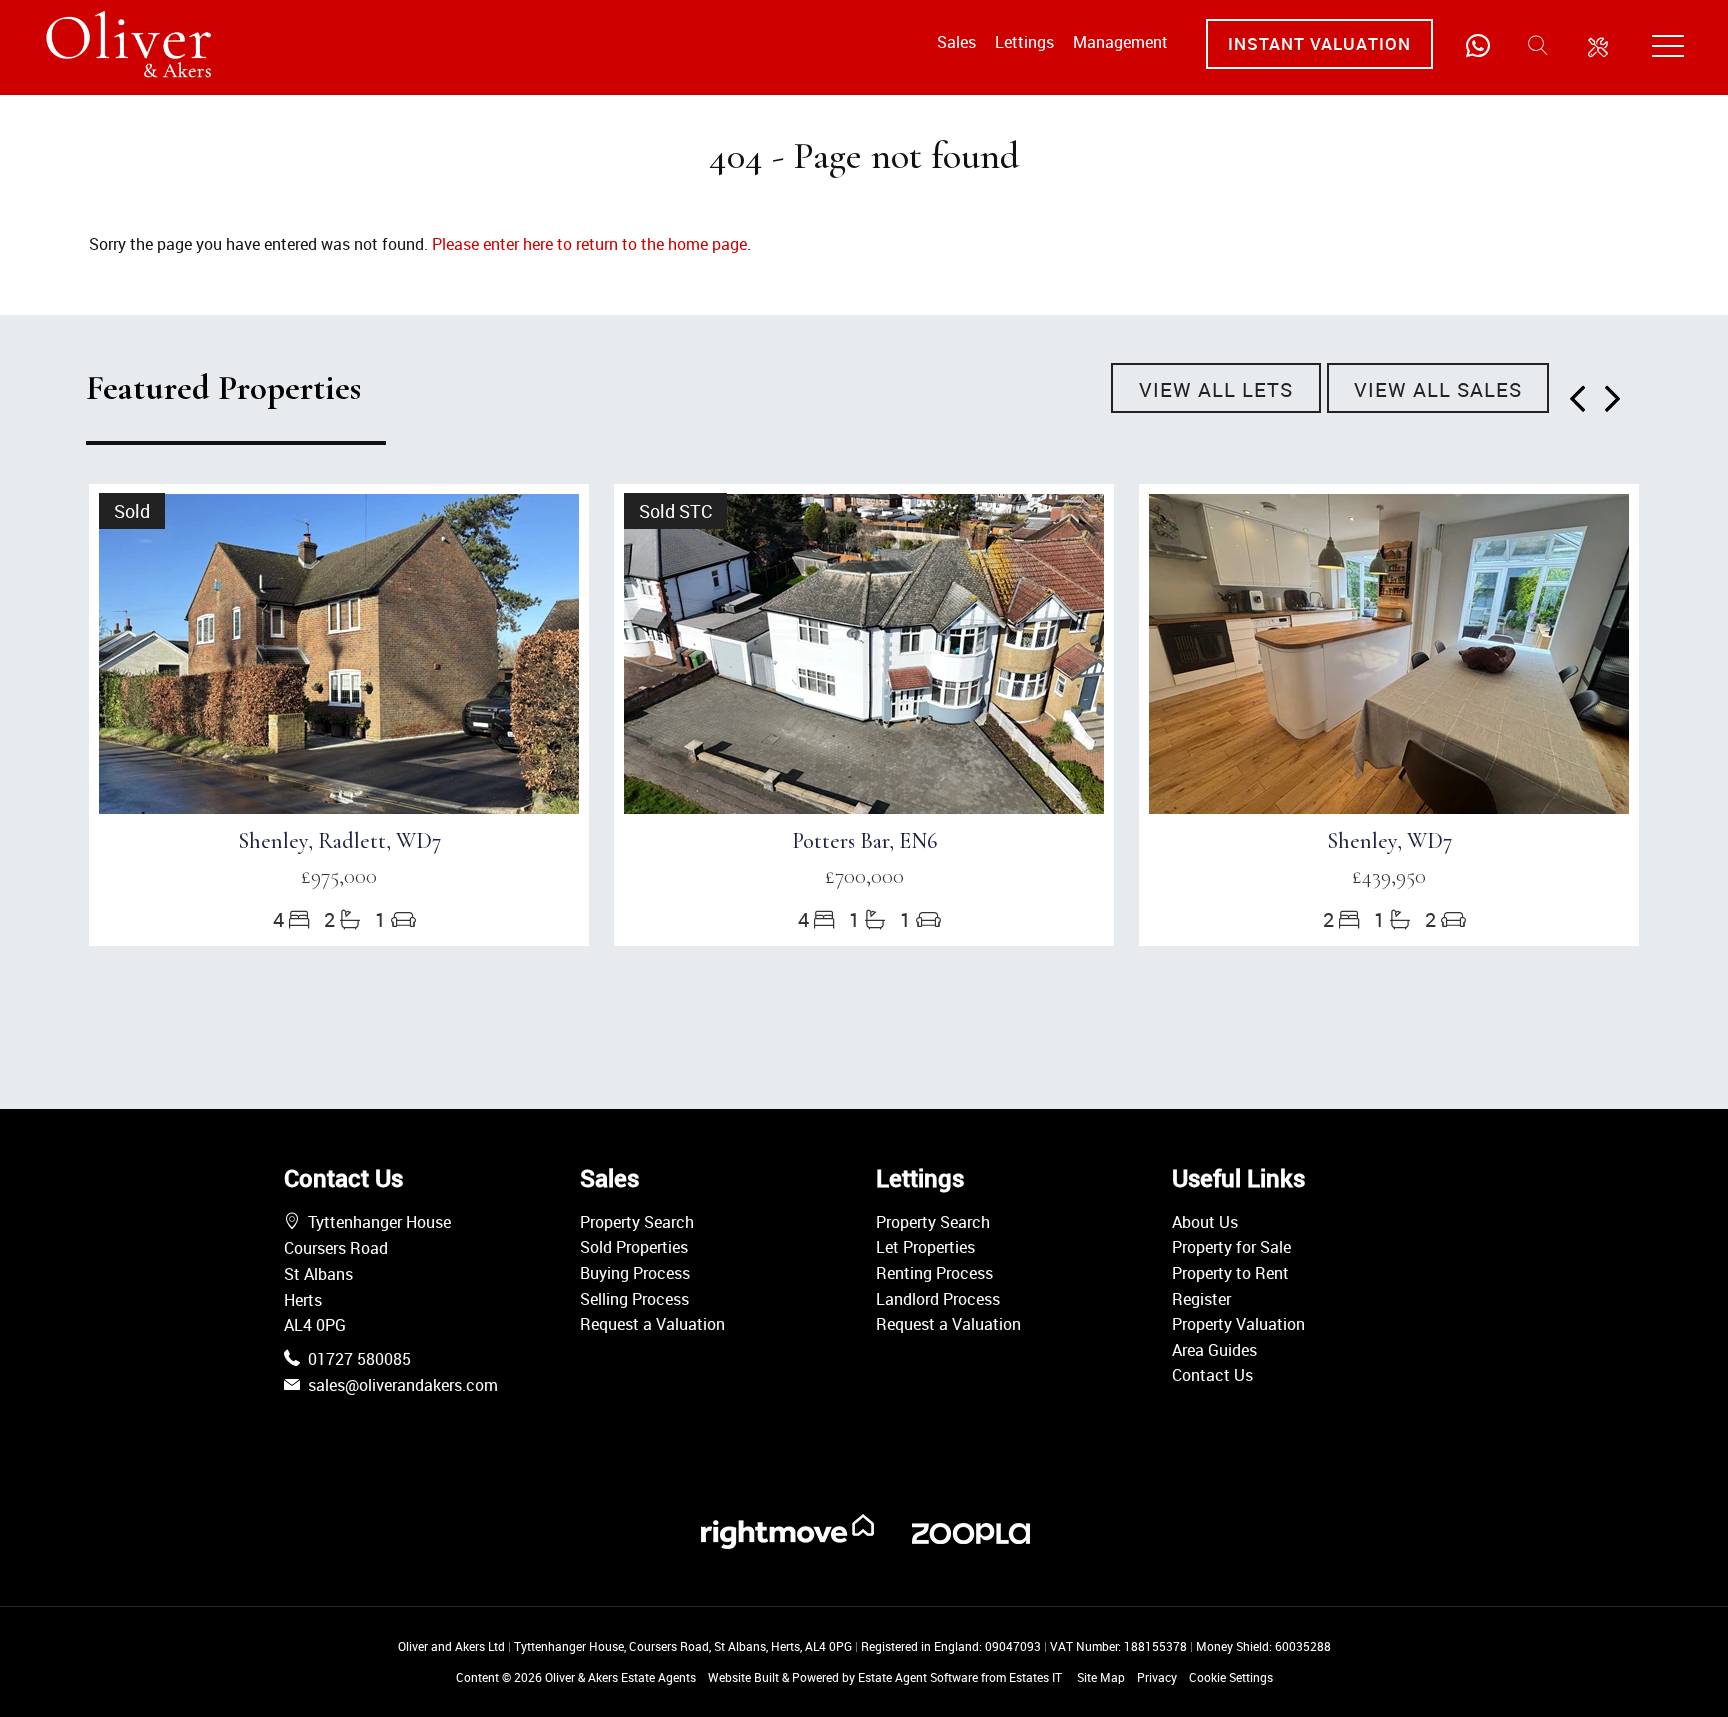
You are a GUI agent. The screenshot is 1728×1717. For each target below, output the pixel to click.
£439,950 (1389, 876)
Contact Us (1212, 1375)
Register (1201, 1299)
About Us (1205, 1222)
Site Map (1101, 1677)
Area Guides (1214, 1350)
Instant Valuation (1319, 43)
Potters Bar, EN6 (864, 841)
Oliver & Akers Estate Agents (620, 1677)
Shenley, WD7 (1389, 841)
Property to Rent (1230, 1273)
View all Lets (1216, 389)
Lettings (1024, 42)
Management (1120, 42)
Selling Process (634, 1299)
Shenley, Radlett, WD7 (339, 841)
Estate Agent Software (918, 1677)
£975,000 (339, 876)
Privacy (1157, 1677)
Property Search (637, 1222)
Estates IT (1035, 1677)
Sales (956, 42)
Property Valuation (1238, 1324)
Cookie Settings (1231, 1677)
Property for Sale (1231, 1247)
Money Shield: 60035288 (1263, 1646)
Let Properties (925, 1247)
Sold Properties (634, 1247)
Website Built (743, 1677)
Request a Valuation (652, 1324)
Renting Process (934, 1273)
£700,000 (864, 876)
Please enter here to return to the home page (589, 244)
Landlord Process (938, 1299)
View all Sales (1438, 389)
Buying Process (635, 1273)
